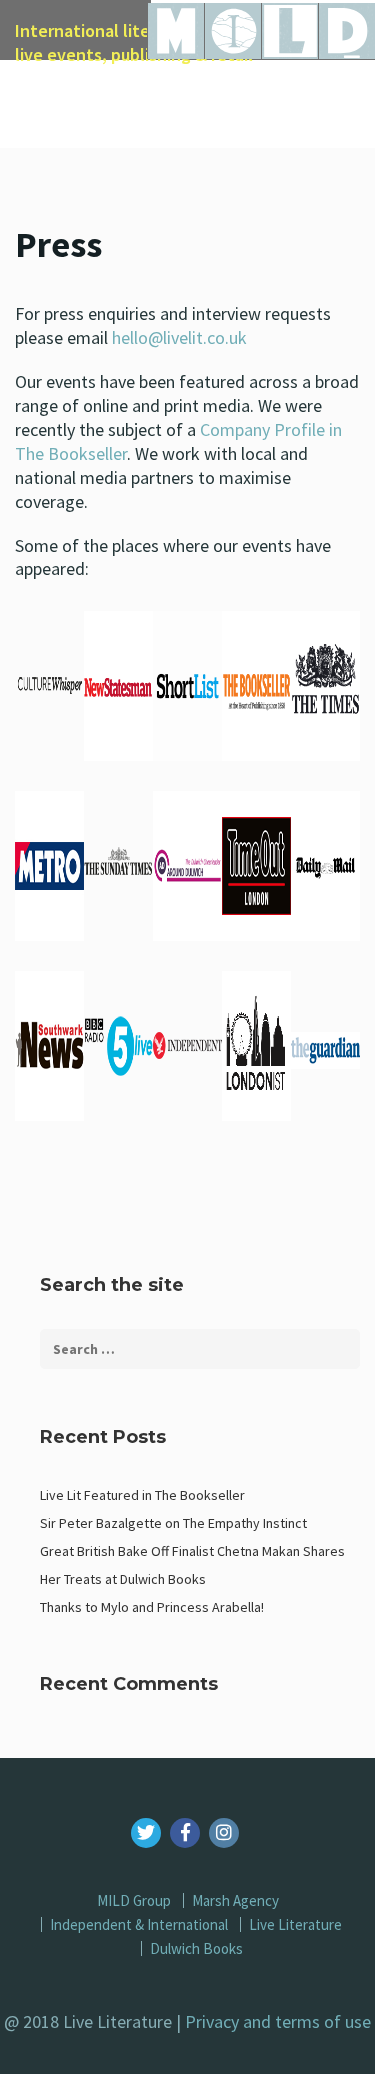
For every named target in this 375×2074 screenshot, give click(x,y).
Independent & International (139, 1924)
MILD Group (134, 1900)
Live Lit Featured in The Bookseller (142, 1495)
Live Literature (295, 1924)
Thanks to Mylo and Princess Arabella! (152, 1607)
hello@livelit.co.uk (179, 337)
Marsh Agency (235, 1900)
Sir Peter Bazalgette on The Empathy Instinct (173, 1523)
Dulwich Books (196, 1948)
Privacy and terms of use (278, 2021)
